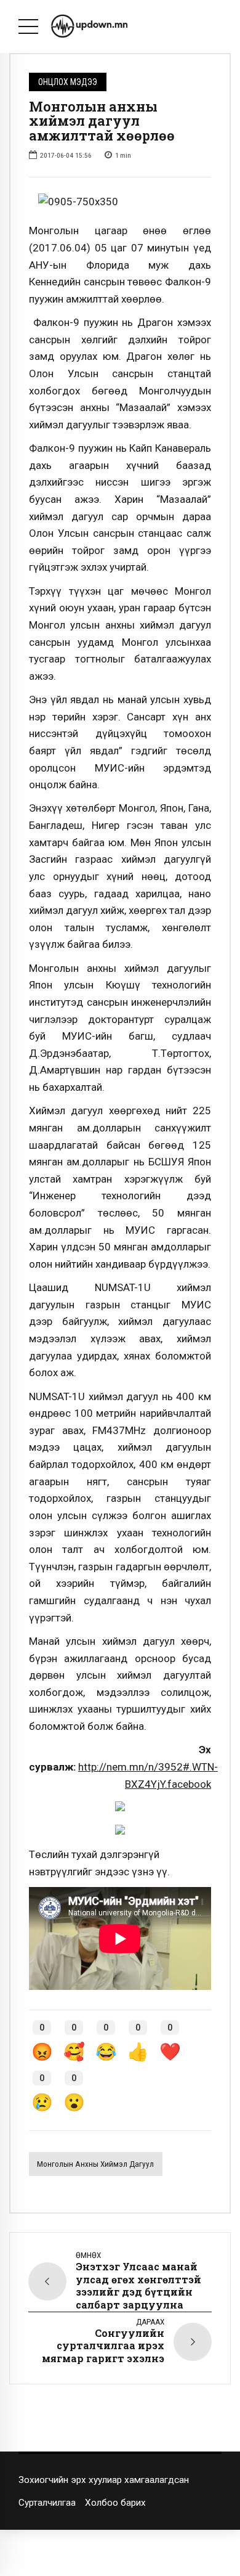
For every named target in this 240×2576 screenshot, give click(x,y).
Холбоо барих (115, 2503)
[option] (120, 202)
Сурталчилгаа (47, 2503)
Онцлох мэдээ (68, 82)
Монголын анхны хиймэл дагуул (95, 2164)
